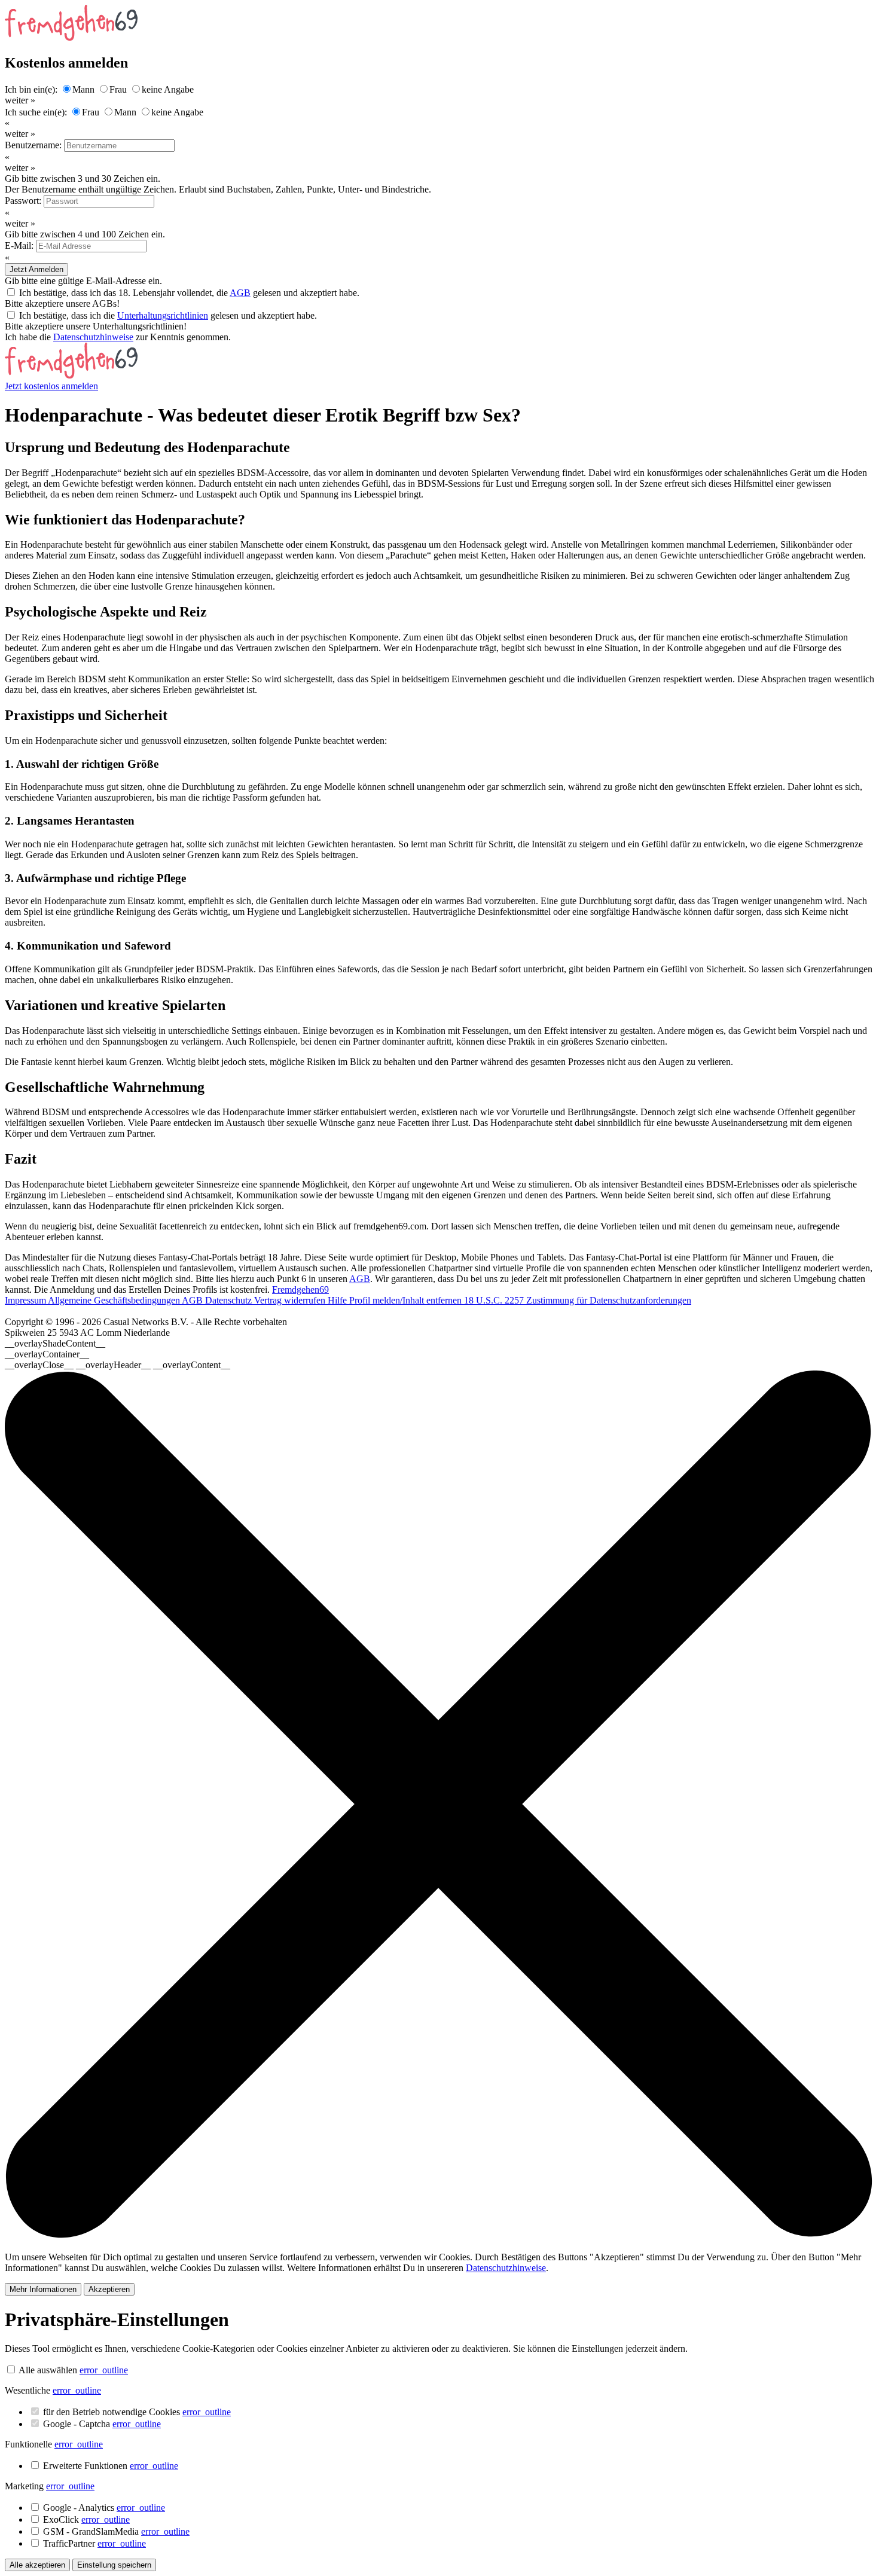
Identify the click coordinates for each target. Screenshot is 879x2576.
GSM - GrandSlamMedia (116, 2531)
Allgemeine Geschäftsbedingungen (115, 1300)
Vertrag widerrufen (291, 1300)
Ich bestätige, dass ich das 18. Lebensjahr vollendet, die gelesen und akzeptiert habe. (189, 293)
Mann (83, 89)
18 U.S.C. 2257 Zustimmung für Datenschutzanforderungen (578, 1300)
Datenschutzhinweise (93, 337)
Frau (118, 89)
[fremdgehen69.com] (71, 375)
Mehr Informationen (43, 2289)
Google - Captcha (102, 2424)
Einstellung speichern (114, 2565)
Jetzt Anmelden (36, 269)
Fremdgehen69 (300, 1289)
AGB (240, 293)
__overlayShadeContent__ (55, 1343)
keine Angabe (168, 89)
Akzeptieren (109, 2289)
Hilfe (338, 1300)
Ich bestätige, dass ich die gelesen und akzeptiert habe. (168, 315)
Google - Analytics (104, 2508)
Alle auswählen (48, 2370)
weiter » (20, 100)
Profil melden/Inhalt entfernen (407, 1300)
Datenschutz (230, 1300)
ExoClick (86, 2519)
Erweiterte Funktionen (111, 2466)
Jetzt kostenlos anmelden (51, 386)
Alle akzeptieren (37, 2565)
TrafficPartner (94, 2543)
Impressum (26, 1300)
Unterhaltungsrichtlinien (163, 315)
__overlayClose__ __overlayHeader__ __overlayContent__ (117, 1365)
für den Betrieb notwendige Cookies (137, 2412)
